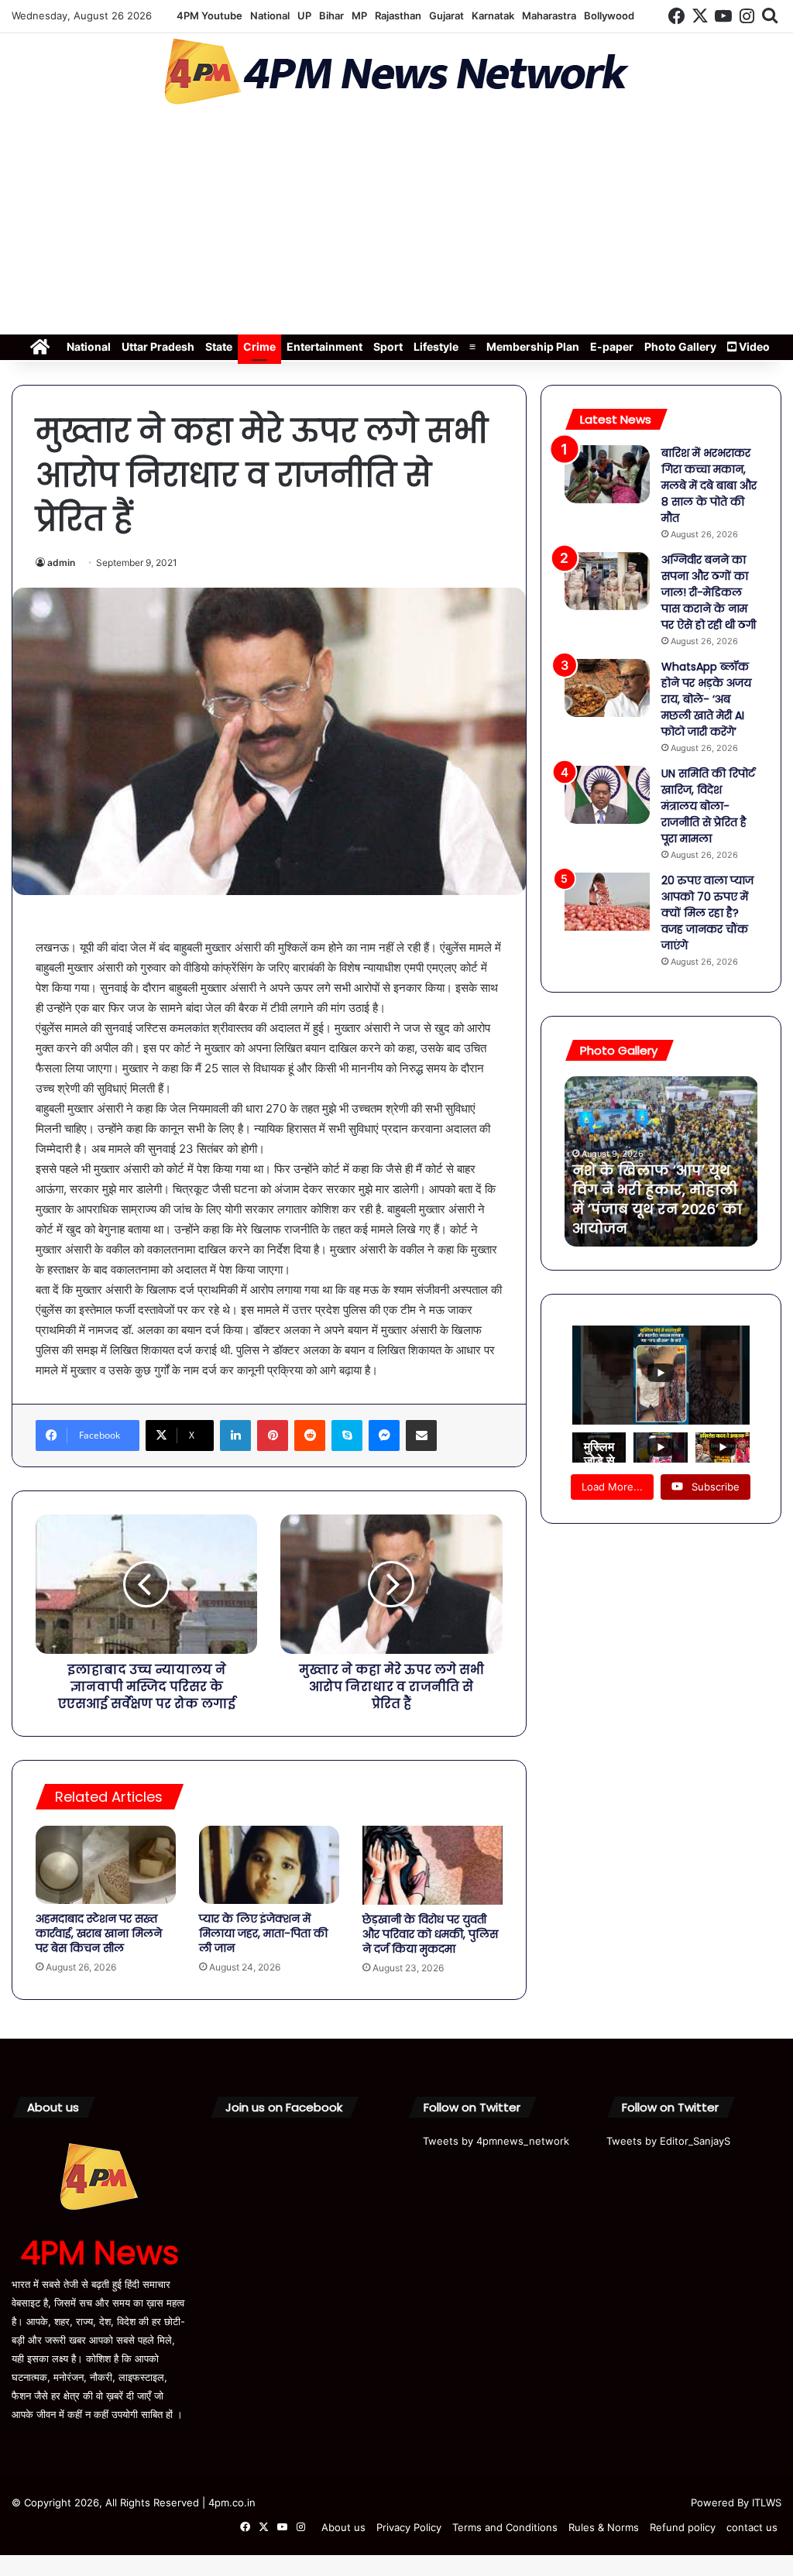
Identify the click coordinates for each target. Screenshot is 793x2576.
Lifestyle (436, 346)
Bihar (331, 15)
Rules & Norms (604, 2527)
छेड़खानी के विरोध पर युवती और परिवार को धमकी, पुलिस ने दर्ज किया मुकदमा (430, 1934)
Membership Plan (533, 346)
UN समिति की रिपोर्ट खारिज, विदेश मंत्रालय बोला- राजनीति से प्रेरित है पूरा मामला (708, 806)
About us (343, 2527)
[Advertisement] (396, 225)
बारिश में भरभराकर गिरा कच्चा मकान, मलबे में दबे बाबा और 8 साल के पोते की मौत (709, 485)
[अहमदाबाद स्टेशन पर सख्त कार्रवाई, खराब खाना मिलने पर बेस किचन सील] (106, 1865)
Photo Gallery (680, 346)
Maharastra (549, 15)
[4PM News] (396, 72)
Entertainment (324, 346)
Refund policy (683, 2527)
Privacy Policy (409, 2527)
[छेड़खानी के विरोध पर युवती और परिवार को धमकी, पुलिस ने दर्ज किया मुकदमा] (433, 1865)
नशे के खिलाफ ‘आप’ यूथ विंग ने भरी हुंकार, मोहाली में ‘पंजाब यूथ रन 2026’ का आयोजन (657, 1200)
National (270, 15)
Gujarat (446, 15)
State (219, 346)
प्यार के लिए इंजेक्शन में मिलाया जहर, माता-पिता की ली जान (263, 1933)
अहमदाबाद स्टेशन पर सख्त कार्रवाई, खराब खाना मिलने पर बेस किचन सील (99, 1933)
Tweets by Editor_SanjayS (668, 2141)
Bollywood (609, 15)
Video (753, 346)
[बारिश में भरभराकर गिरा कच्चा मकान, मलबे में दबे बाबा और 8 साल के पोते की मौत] (607, 474)
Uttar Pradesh (158, 346)
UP (304, 15)
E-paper (612, 346)
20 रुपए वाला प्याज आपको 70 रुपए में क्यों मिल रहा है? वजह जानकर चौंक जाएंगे (707, 913)
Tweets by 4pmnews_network (496, 2141)
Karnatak (493, 15)
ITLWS (767, 2502)
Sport (388, 346)
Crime (259, 346)
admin (61, 563)
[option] (661, 1161)
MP (359, 15)
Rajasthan (398, 15)
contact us (752, 2527)
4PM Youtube (209, 15)
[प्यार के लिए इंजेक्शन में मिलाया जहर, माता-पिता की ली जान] (269, 1865)
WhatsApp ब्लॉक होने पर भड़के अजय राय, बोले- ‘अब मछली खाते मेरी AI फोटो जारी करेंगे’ (706, 699)
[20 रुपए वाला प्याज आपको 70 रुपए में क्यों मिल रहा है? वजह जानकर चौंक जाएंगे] (607, 902)
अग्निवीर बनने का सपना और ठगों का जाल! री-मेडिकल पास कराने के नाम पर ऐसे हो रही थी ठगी (709, 592)
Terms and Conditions (505, 2527)
